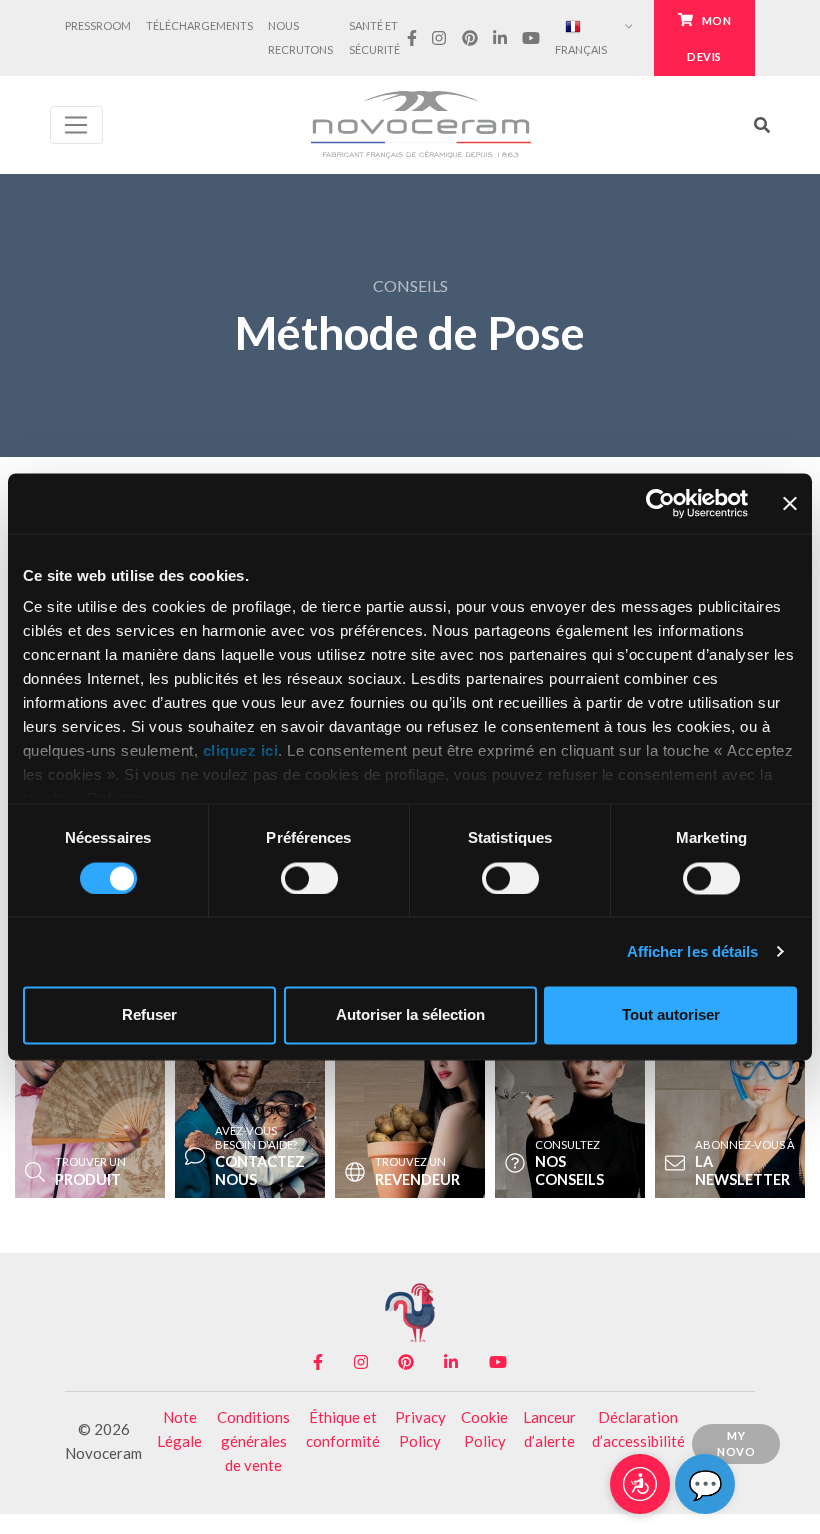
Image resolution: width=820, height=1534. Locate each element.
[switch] (309, 878)
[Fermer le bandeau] (790, 503)
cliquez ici (241, 751)
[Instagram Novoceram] (439, 37)
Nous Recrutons (300, 37)
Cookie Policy (484, 1429)
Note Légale (179, 1429)
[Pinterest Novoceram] (469, 37)
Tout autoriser (671, 1015)
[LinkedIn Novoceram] (499, 37)
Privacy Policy (420, 1429)
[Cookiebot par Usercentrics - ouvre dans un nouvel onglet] (660, 503)
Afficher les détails (693, 951)
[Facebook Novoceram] (412, 37)
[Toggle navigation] (76, 125)
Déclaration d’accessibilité (638, 1429)
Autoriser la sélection (410, 1015)
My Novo (736, 1444)
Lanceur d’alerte (549, 1429)
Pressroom (98, 25)
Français (581, 49)
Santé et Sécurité (374, 37)
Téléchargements (199, 25)
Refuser (149, 1015)
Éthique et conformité (343, 1429)
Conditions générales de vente (253, 1441)
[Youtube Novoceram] (531, 37)
